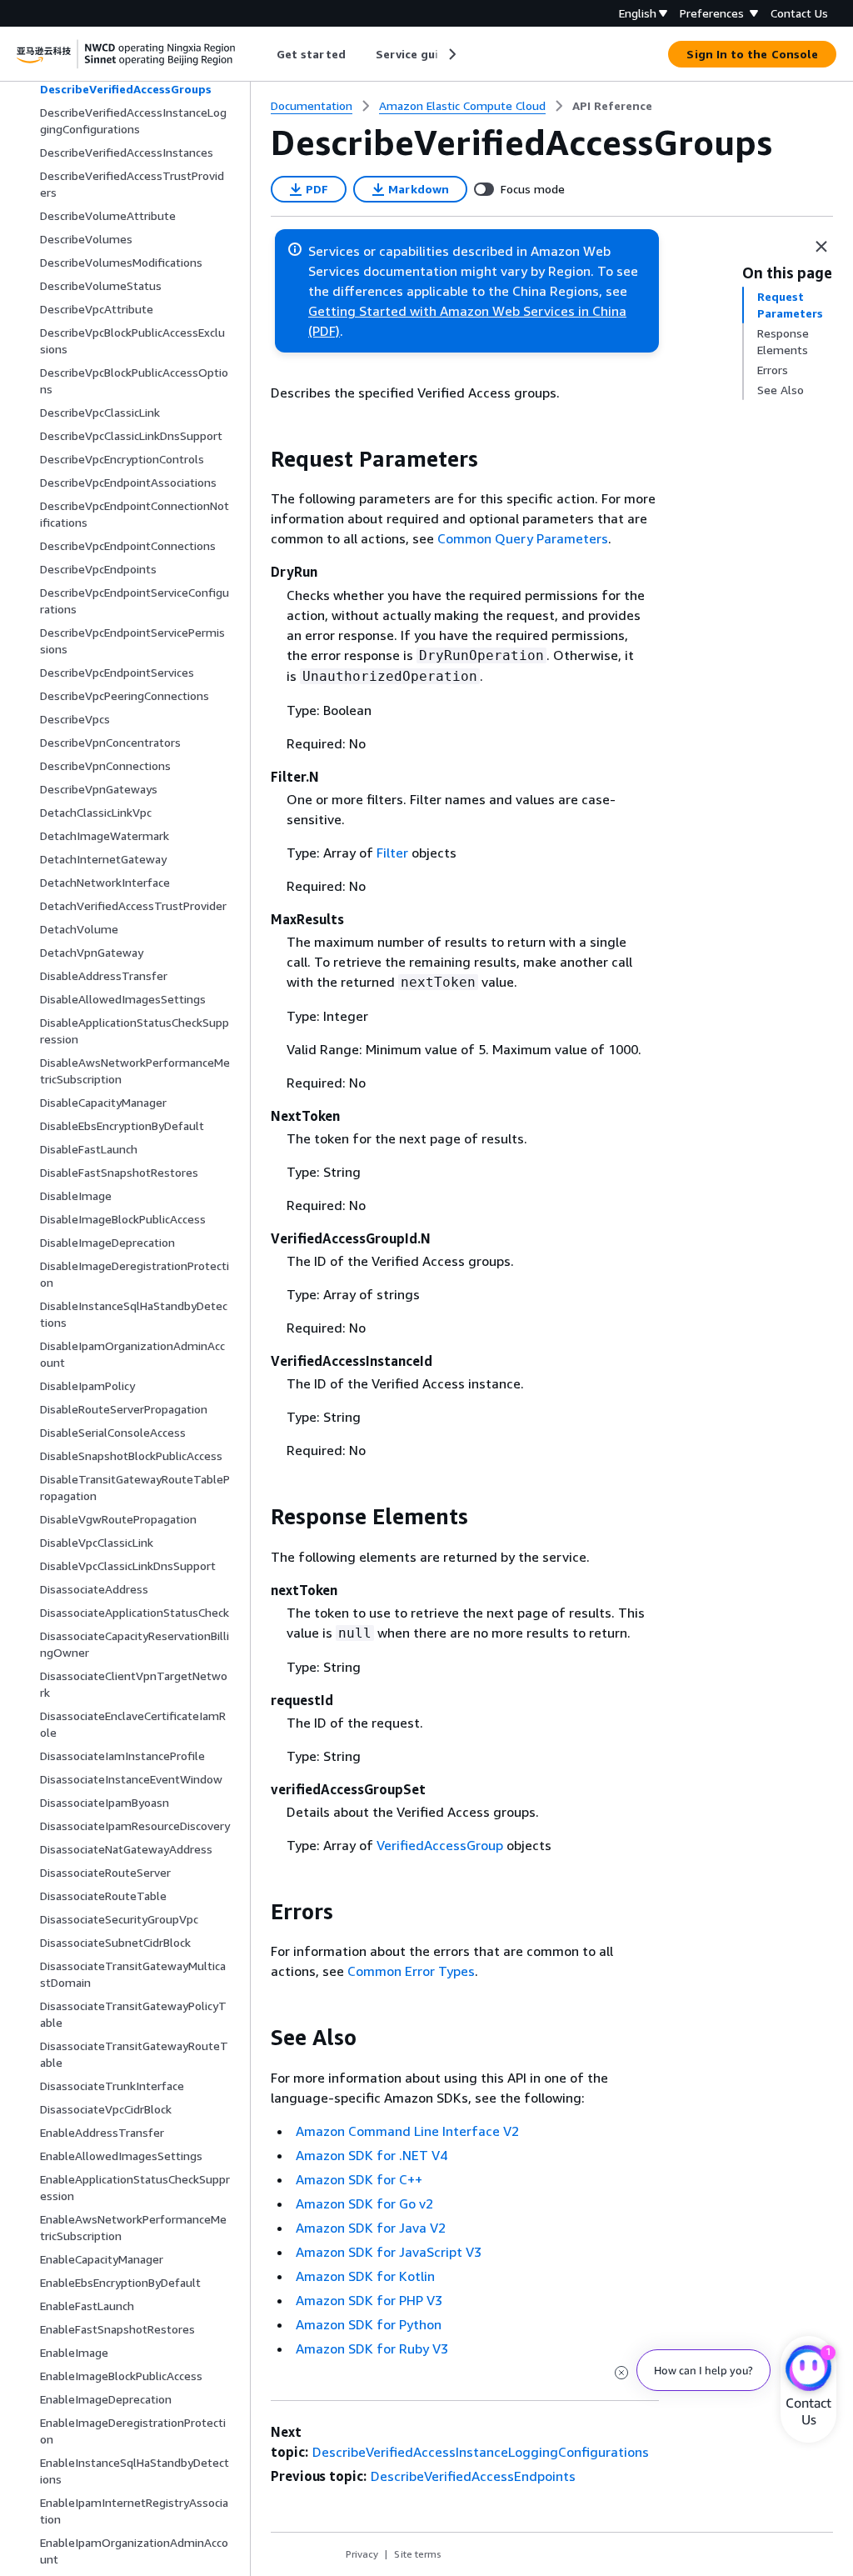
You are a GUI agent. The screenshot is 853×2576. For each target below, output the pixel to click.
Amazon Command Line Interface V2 (407, 2131)
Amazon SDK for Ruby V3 (372, 2348)
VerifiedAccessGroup (440, 1845)
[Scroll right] (451, 54)
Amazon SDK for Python (369, 2324)
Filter (392, 853)
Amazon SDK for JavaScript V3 (389, 2252)
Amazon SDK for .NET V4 (372, 2155)
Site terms (418, 2554)
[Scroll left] (264, 54)
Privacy (362, 2554)
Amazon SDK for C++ (359, 2179)
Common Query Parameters (523, 538)
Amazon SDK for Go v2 (364, 2203)
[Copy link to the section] (257, 459)
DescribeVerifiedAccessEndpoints (473, 2476)
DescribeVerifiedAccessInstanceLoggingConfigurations (481, 2452)
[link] (612, 106)
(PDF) (324, 331)
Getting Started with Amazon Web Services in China (467, 311)
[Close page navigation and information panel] (821, 247)
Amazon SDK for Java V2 (371, 2228)
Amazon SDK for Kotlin (365, 2276)
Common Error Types (411, 1971)
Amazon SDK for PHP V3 (369, 2300)
